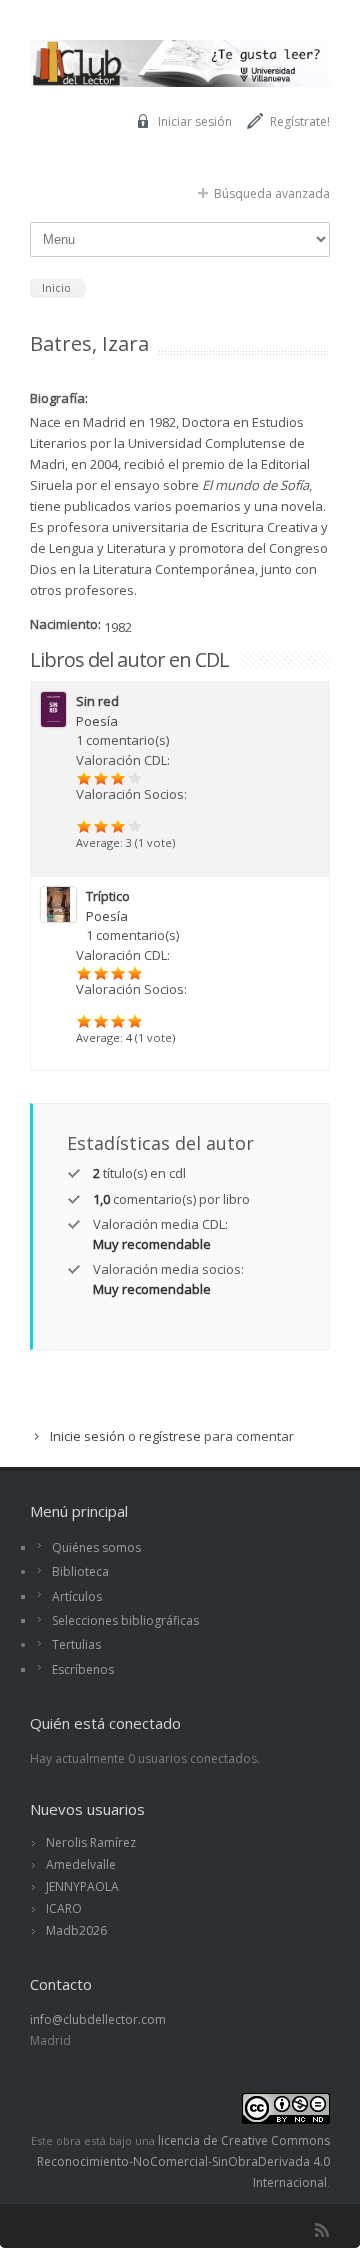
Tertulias (76, 1644)
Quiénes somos (96, 1547)
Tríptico (108, 896)
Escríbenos (83, 1669)
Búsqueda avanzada (272, 193)
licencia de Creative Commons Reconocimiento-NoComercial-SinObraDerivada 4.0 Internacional (183, 2161)
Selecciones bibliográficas (125, 1620)
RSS (322, 2230)
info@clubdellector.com (98, 2019)
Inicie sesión (87, 1436)
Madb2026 (76, 1930)
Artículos (77, 1596)
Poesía (97, 721)
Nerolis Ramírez (91, 1842)
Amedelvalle (81, 1864)
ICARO (64, 1908)
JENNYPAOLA (82, 1886)
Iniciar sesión (195, 121)
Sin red (97, 701)
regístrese (170, 1436)
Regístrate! (300, 121)
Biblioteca (80, 1571)
